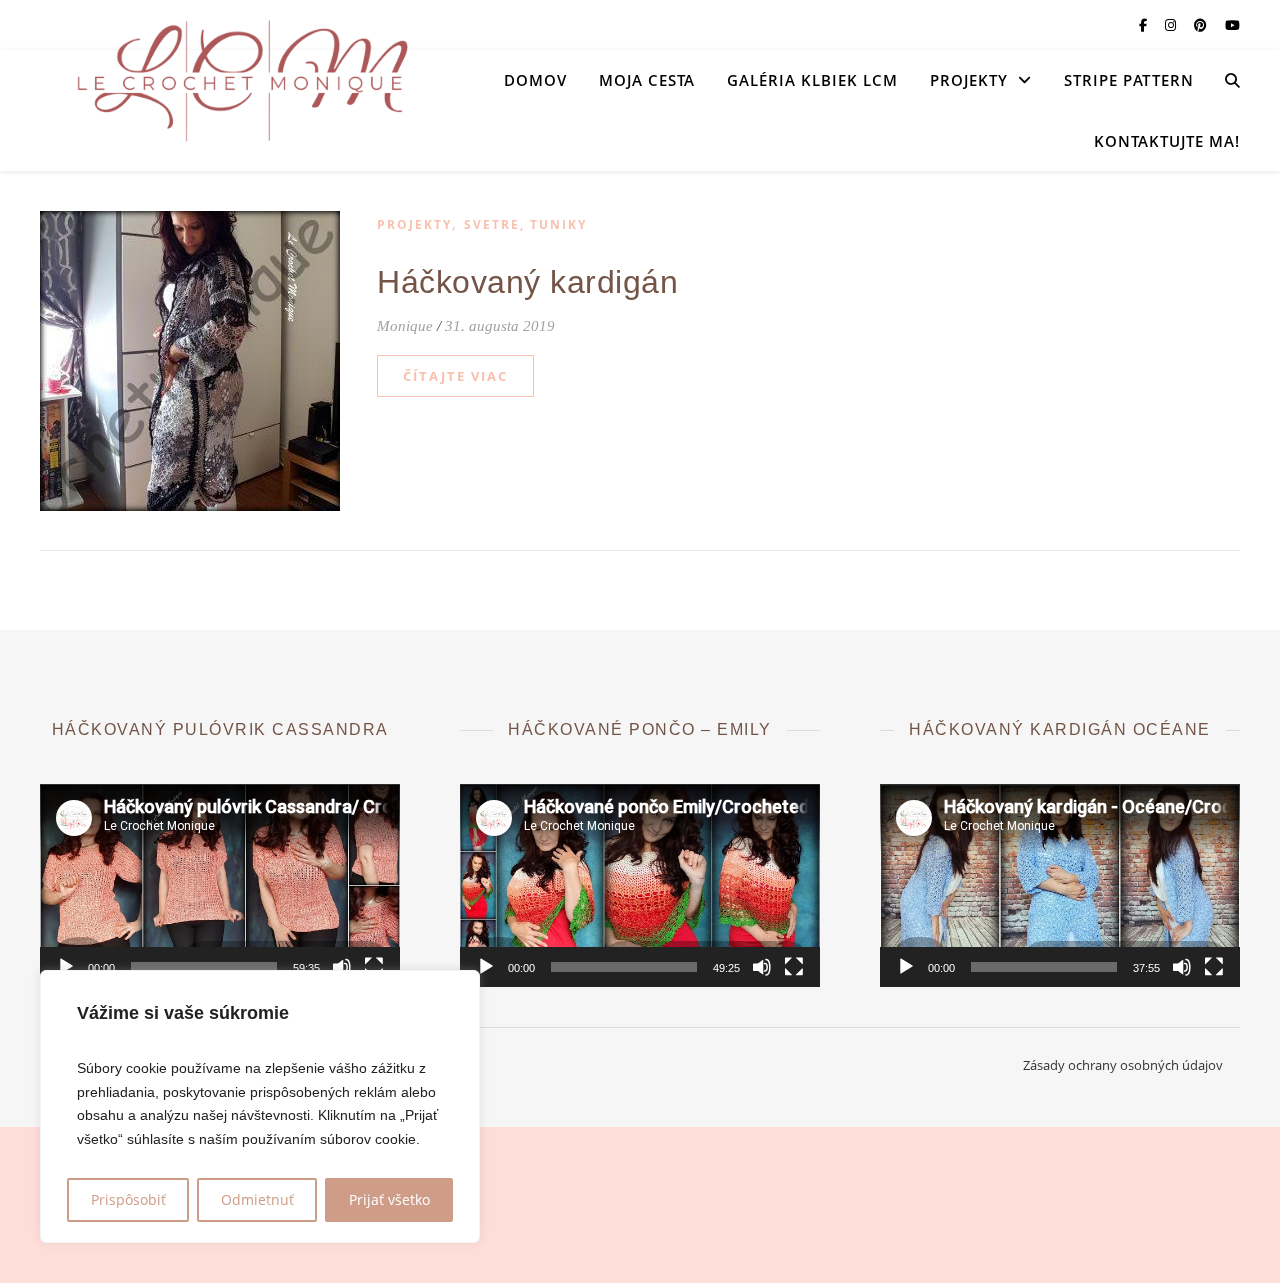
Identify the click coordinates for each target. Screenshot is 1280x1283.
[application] (220, 885)
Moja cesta (647, 80)
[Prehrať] (66, 967)
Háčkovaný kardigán (527, 282)
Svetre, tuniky (525, 224)
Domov (535, 80)
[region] (260, 1106)
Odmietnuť (257, 1199)
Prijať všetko (389, 1199)
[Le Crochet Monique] (240, 80)
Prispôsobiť (128, 1199)
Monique (405, 326)
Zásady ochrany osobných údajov (1123, 1065)
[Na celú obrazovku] (374, 967)
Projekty (969, 80)
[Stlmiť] (342, 967)
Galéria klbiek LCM (812, 80)
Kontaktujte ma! (1167, 141)
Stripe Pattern (1129, 80)
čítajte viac (455, 376)
